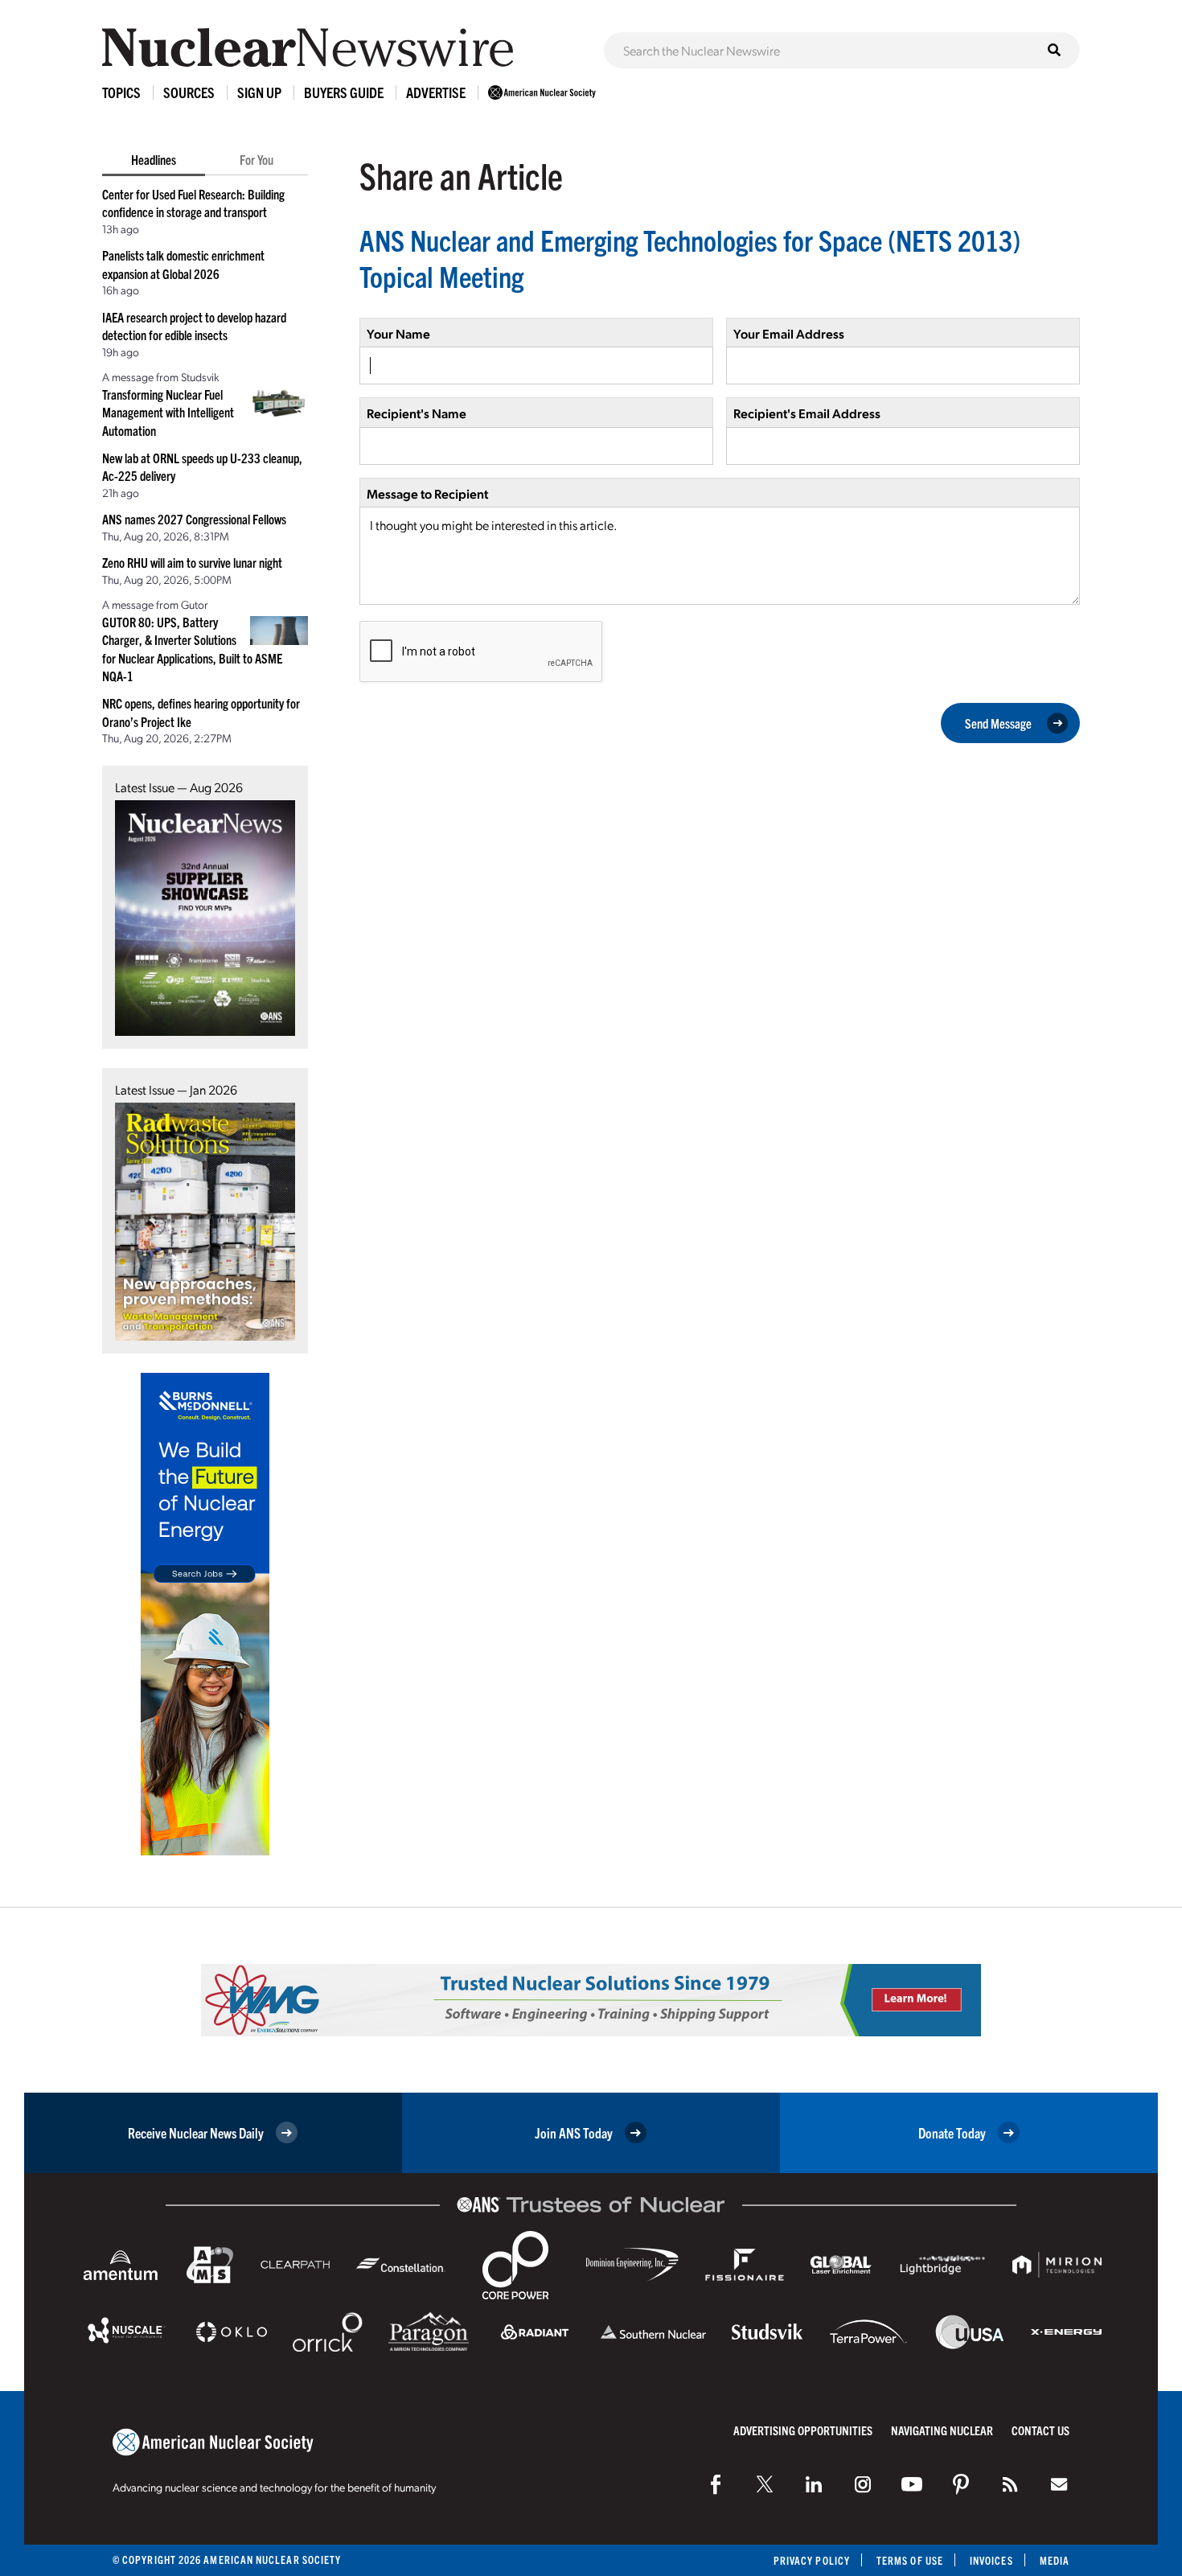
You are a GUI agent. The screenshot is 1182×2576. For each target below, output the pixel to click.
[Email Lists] (1059, 2484)
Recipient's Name (417, 413)
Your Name (398, 333)
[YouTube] (912, 2484)
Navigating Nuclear (942, 2430)
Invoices (991, 2560)
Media (1055, 2560)
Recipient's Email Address (807, 413)
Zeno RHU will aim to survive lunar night (192, 562)
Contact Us (1040, 2430)
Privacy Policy (812, 2560)
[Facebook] (716, 2484)
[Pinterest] (961, 2484)
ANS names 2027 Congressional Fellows (194, 519)
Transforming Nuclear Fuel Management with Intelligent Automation (168, 412)
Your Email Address (789, 333)
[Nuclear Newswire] (1010, 2484)
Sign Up (259, 92)
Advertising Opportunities (803, 2430)
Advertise (436, 92)
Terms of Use (910, 2560)
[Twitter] (765, 2484)
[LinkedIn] (814, 2484)
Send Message (998, 723)
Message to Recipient (427, 493)
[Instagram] (863, 2484)
